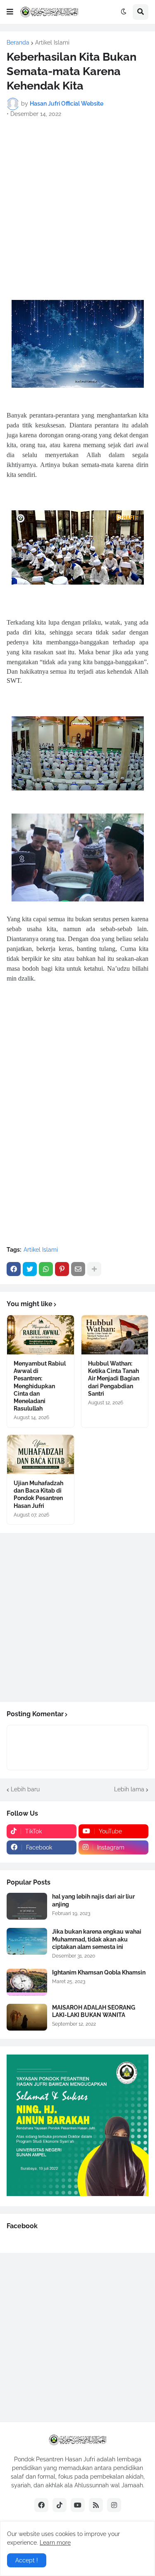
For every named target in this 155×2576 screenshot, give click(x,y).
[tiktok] (60, 2505)
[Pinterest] (62, 1269)
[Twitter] (30, 1269)
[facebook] (41, 2505)
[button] (10, 12)
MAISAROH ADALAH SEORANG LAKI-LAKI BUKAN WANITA (94, 2011)
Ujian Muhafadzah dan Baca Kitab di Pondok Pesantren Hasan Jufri (38, 1494)
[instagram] (114, 2505)
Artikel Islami (52, 42)
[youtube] (78, 2505)
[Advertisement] (77, 204)
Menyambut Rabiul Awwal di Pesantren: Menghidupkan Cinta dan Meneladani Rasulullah (40, 1386)
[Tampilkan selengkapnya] (94, 1269)
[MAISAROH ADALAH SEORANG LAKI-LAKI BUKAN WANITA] (27, 2017)
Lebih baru (25, 1789)
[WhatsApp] (46, 1269)
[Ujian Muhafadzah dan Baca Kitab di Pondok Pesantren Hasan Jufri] (41, 1454)
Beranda (18, 42)
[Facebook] (14, 1269)
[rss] (96, 2505)
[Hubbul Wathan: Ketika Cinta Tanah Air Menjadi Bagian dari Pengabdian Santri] (115, 1335)
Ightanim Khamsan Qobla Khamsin (99, 1972)
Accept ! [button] (27, 2560)
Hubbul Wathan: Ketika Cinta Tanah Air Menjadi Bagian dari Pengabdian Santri (114, 1379)
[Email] (78, 1269)
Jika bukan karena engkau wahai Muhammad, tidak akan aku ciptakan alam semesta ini (97, 1939)
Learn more (55, 2543)
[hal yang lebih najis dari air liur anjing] (27, 1906)
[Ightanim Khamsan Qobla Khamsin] (27, 1982)
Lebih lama (129, 1789)
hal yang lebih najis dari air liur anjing (93, 1900)
